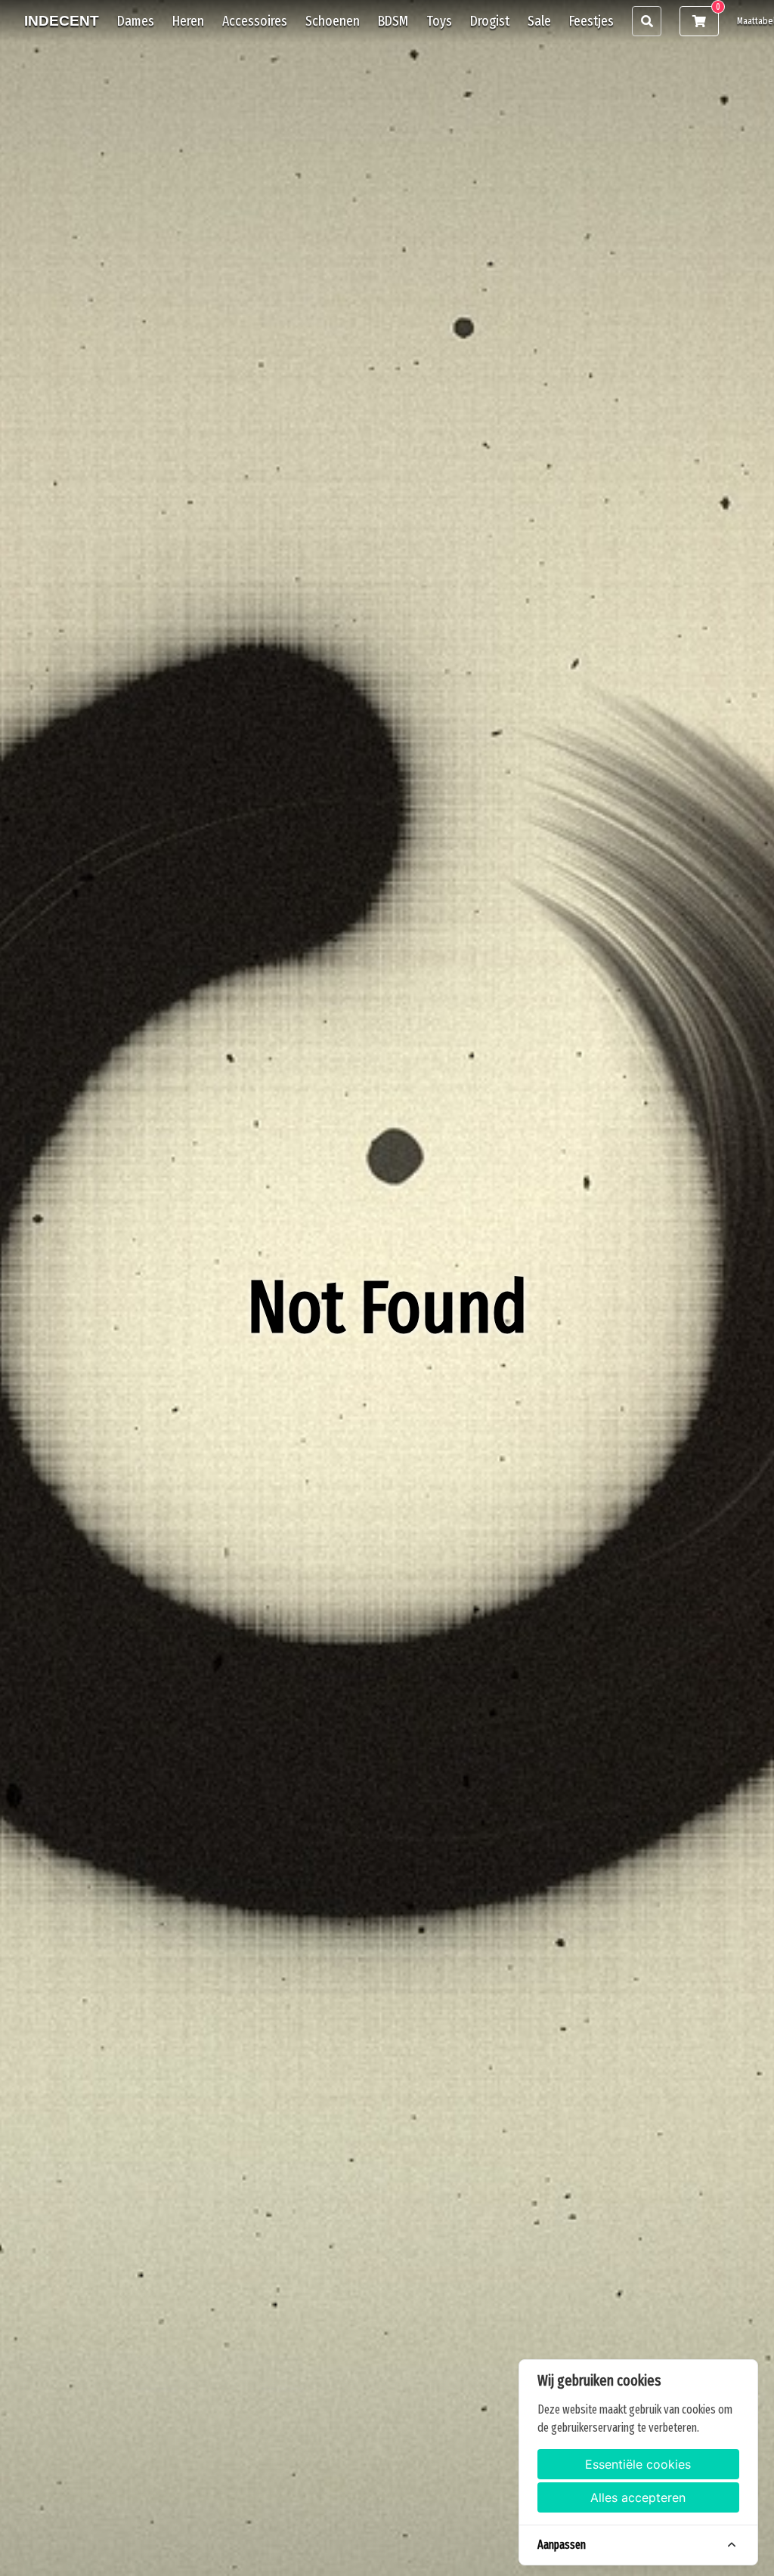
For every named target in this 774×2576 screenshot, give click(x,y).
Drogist (490, 21)
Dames (136, 21)
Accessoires (255, 21)
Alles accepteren (638, 2497)
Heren (188, 21)
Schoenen (333, 21)
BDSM (393, 21)
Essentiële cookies (638, 2464)
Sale (539, 21)
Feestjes (591, 21)
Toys (439, 21)
